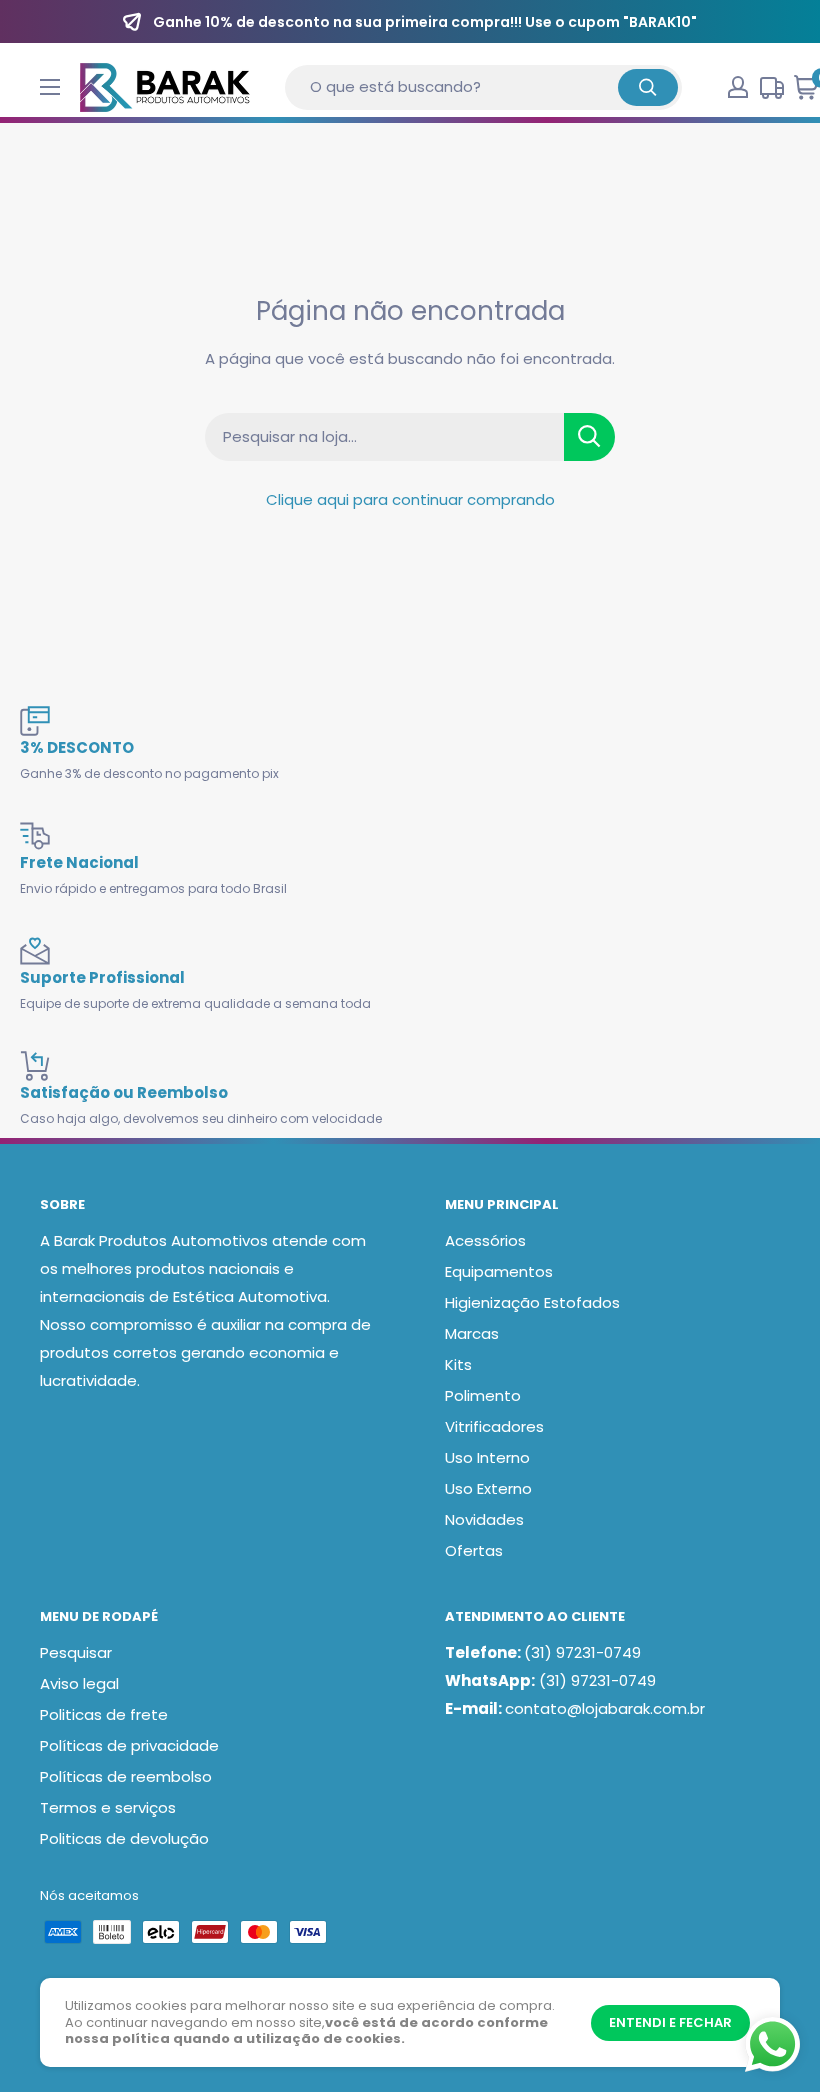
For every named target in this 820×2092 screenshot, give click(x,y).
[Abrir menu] (50, 87)
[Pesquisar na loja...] (589, 437)
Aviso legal (79, 1683)
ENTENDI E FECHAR (670, 2022)
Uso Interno (487, 1457)
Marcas (472, 1333)
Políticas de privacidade (129, 1745)
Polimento (483, 1395)
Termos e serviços (108, 1807)
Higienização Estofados (532, 1302)
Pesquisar (76, 1652)
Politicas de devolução (124, 1838)
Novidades (484, 1519)
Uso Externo (488, 1488)
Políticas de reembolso (126, 1776)
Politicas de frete (104, 1714)
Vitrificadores (494, 1426)
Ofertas (474, 1550)
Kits (458, 1364)
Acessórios (485, 1240)
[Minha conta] (738, 87)
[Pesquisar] (648, 87)
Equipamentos (499, 1271)
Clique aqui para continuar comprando (410, 499)
